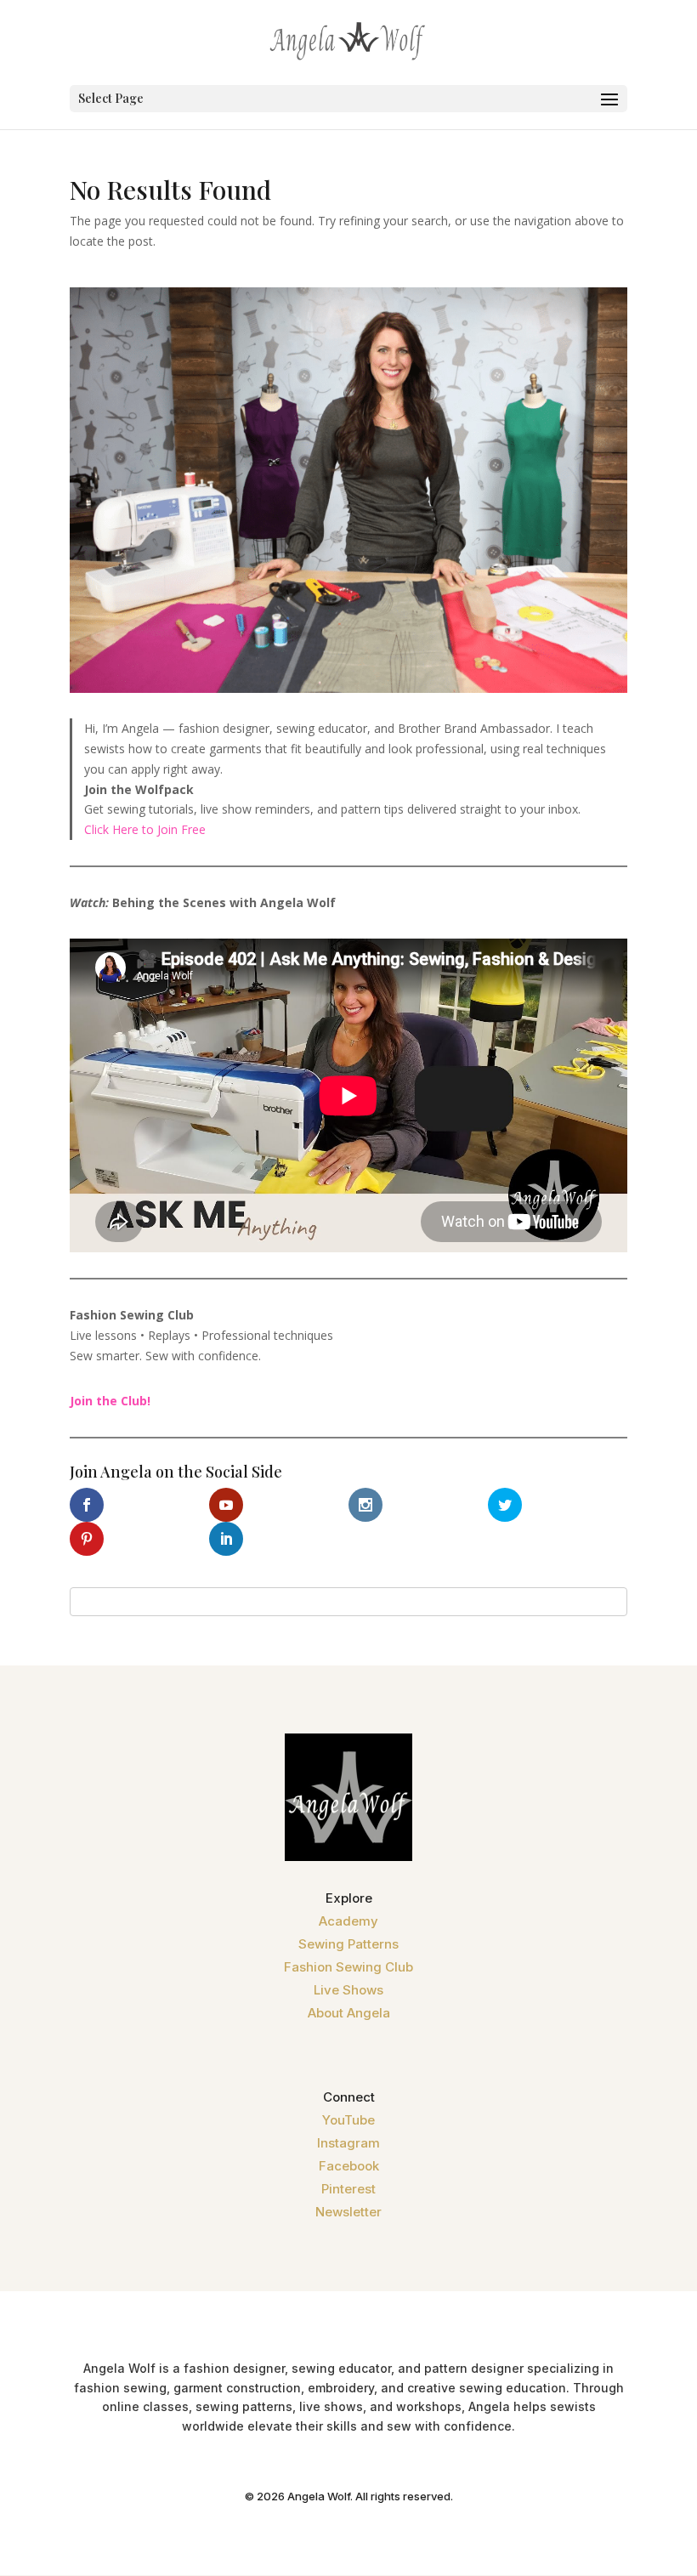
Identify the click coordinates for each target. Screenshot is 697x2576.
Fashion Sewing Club (348, 1967)
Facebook (349, 2166)
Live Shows (348, 1990)
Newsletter (348, 2212)
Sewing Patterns (348, 1944)
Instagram (348, 2143)
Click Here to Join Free (145, 829)
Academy (348, 1921)
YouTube (348, 2120)
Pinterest (348, 2189)
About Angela (349, 2013)
